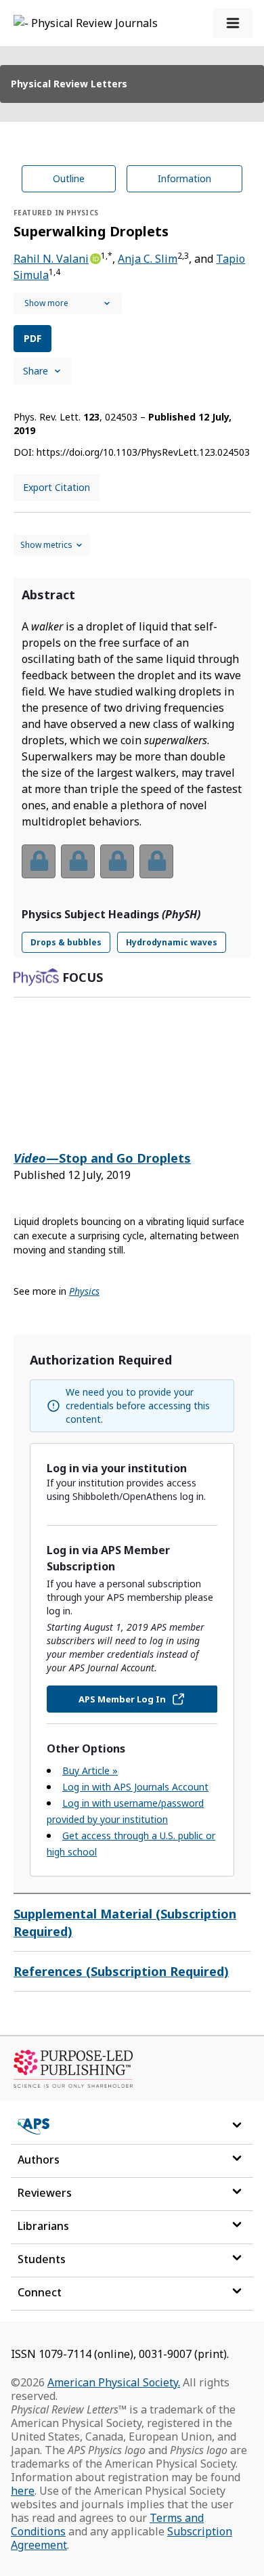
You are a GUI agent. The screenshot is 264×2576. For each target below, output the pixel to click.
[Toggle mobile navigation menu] (233, 23)
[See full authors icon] (68, 303)
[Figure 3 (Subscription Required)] (117, 861)
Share (36, 371)
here (23, 2491)
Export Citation (57, 487)
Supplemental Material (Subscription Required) (125, 1923)
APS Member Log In (122, 1699)
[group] (132, 870)
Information (184, 178)
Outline (69, 178)
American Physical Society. (114, 2382)
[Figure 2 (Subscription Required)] (78, 861)
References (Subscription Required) (121, 1971)
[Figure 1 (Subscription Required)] (39, 861)
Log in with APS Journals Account (135, 1787)
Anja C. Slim (148, 259)
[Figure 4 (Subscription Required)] (156, 861)
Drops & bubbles (66, 942)
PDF (32, 338)
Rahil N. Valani (51, 259)
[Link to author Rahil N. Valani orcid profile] (95, 257)
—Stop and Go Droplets (102, 1158)
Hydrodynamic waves (172, 942)
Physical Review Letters (69, 84)
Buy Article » (90, 1770)
